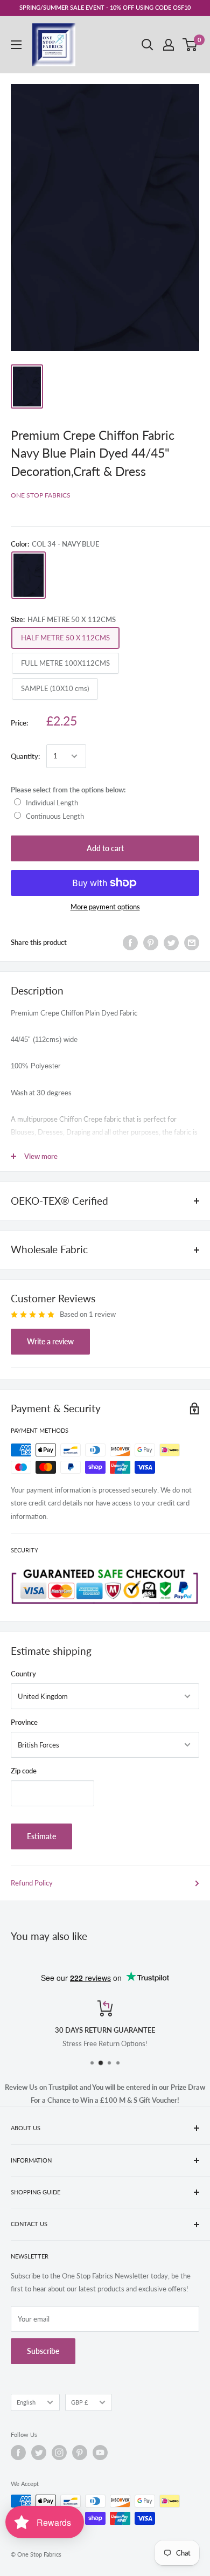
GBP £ (79, 2402)
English (26, 2402)
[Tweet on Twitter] (171, 943)
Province (24, 1722)
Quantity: (25, 756)
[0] (190, 45)
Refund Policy (32, 1883)
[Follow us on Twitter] (39, 2453)
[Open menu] (16, 45)
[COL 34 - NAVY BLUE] (29, 575)
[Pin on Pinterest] (151, 943)
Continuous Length (55, 816)
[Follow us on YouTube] (100, 2453)
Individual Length (52, 803)
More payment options (105, 907)
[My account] (169, 45)
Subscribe (43, 2351)
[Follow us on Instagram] (59, 2453)
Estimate (41, 1836)
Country (23, 1674)
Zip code (24, 1771)
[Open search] (148, 45)
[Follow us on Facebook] (18, 2453)
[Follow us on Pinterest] (80, 2453)
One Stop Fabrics (41, 495)
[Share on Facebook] (130, 943)
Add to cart (105, 848)
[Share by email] (192, 943)
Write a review (50, 1341)
